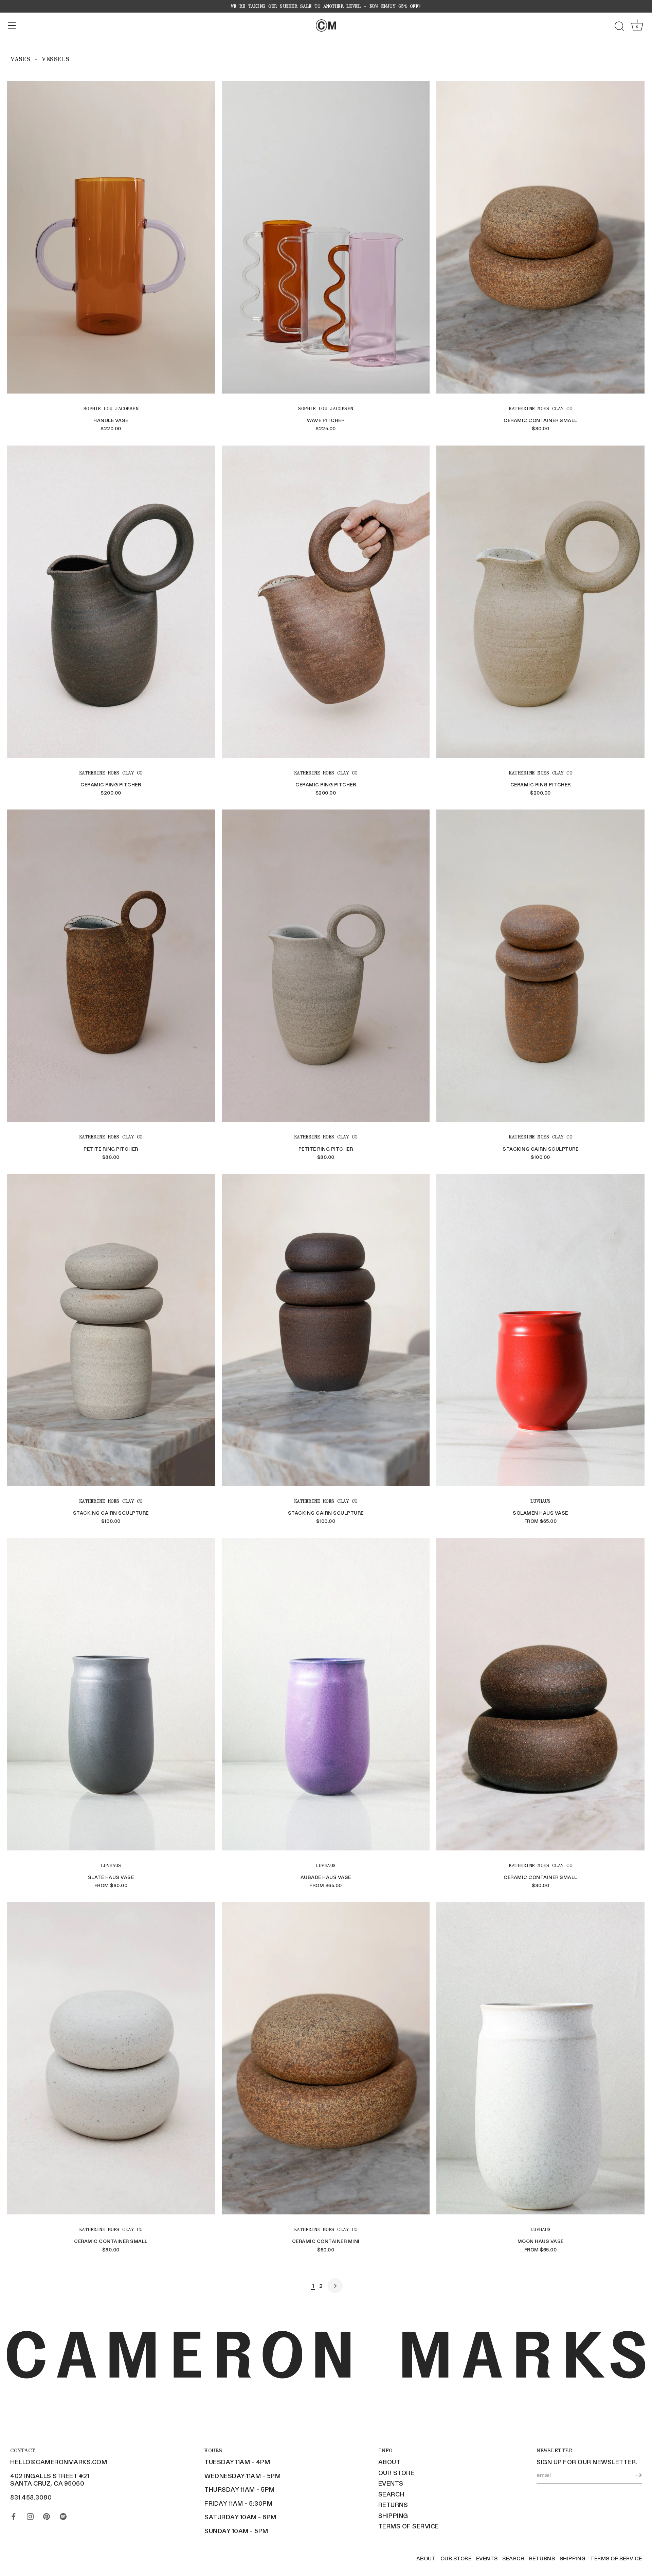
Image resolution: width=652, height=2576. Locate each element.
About (390, 2462)
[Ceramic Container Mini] (326, 2058)
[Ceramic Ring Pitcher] (111, 602)
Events (391, 2483)
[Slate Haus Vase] (111, 1694)
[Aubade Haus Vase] (326, 1694)
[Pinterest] (47, 2515)
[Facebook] (14, 2515)
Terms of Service (409, 2526)
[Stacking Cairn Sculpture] (540, 966)
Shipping (393, 2516)
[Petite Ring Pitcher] (111, 966)
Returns (393, 2505)
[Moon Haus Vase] (540, 2058)
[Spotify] (63, 2515)
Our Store (396, 2473)
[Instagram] (30, 2515)
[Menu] (12, 25)
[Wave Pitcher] (326, 237)
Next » (335, 2286)
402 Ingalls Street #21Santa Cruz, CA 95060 (50, 2480)
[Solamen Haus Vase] (540, 1330)
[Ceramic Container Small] (540, 237)
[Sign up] (638, 2475)
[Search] (619, 27)
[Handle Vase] (111, 237)
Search (391, 2494)
